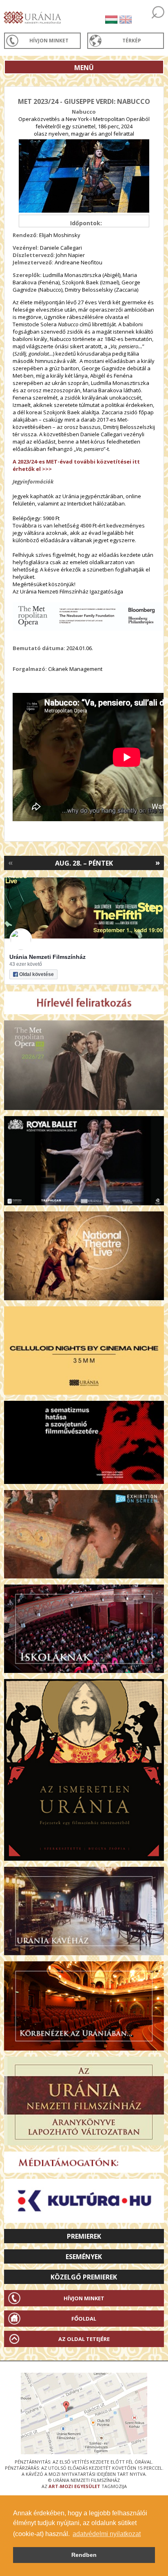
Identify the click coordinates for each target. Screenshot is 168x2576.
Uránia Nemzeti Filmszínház (48, 957)
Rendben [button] (84, 2555)
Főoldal (84, 2319)
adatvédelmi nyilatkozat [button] (107, 2534)
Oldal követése (36, 974)
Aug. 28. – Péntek (84, 863)
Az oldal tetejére (84, 2339)
